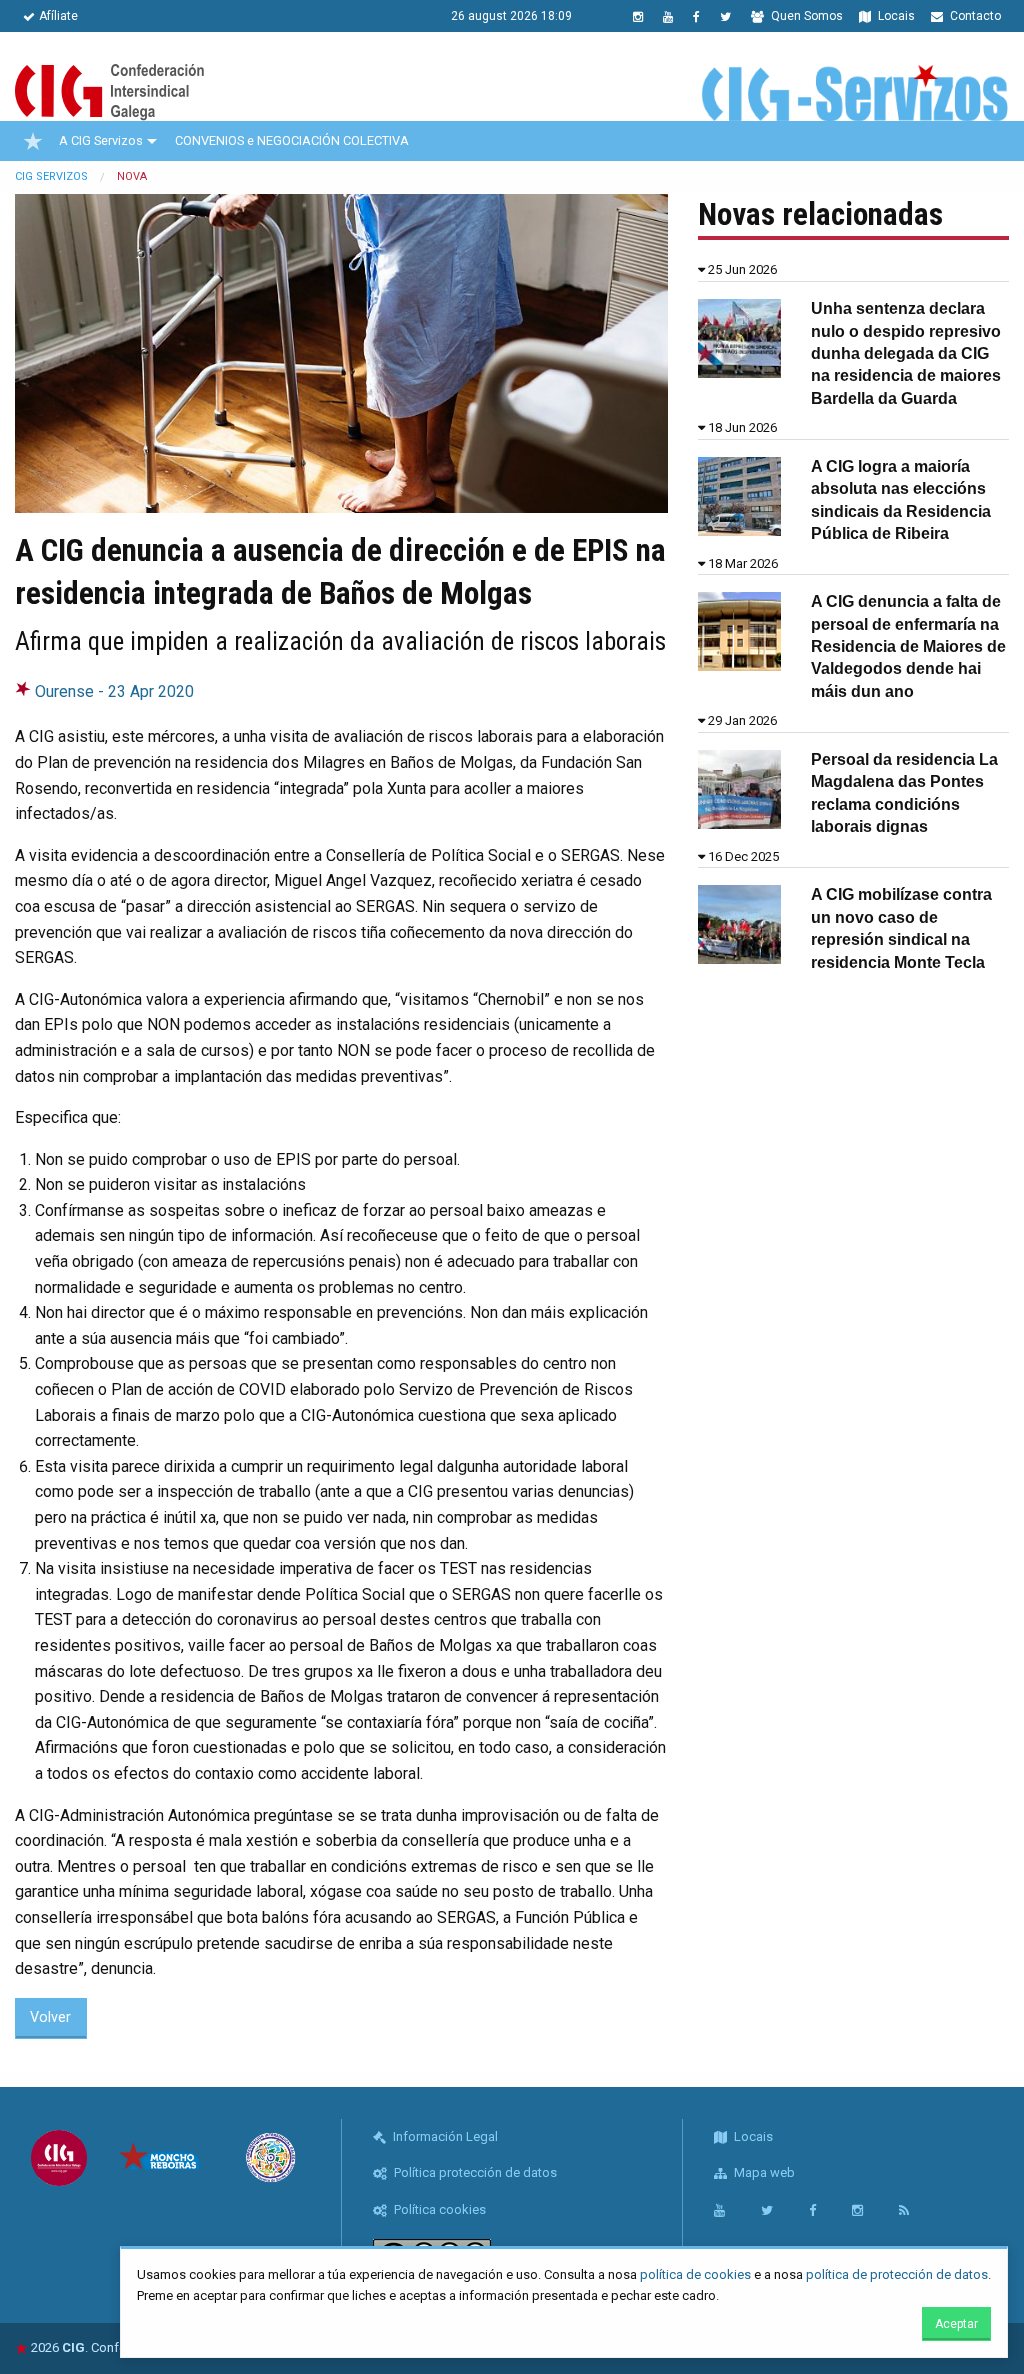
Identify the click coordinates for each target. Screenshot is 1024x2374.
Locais (895, 16)
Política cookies (438, 2209)
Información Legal (444, 2136)
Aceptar (956, 2324)
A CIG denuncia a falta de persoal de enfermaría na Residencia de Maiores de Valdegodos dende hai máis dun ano (908, 646)
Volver (50, 2017)
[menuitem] (33, 141)
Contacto (974, 16)
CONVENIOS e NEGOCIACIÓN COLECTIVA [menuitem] (292, 140)
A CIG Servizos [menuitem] (101, 140)
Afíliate (58, 16)
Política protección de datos (474, 2172)
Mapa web (763, 2172)
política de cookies (695, 2274)
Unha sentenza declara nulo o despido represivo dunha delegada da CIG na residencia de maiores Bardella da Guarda (906, 353)
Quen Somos (805, 16)
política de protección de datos (897, 2274)
